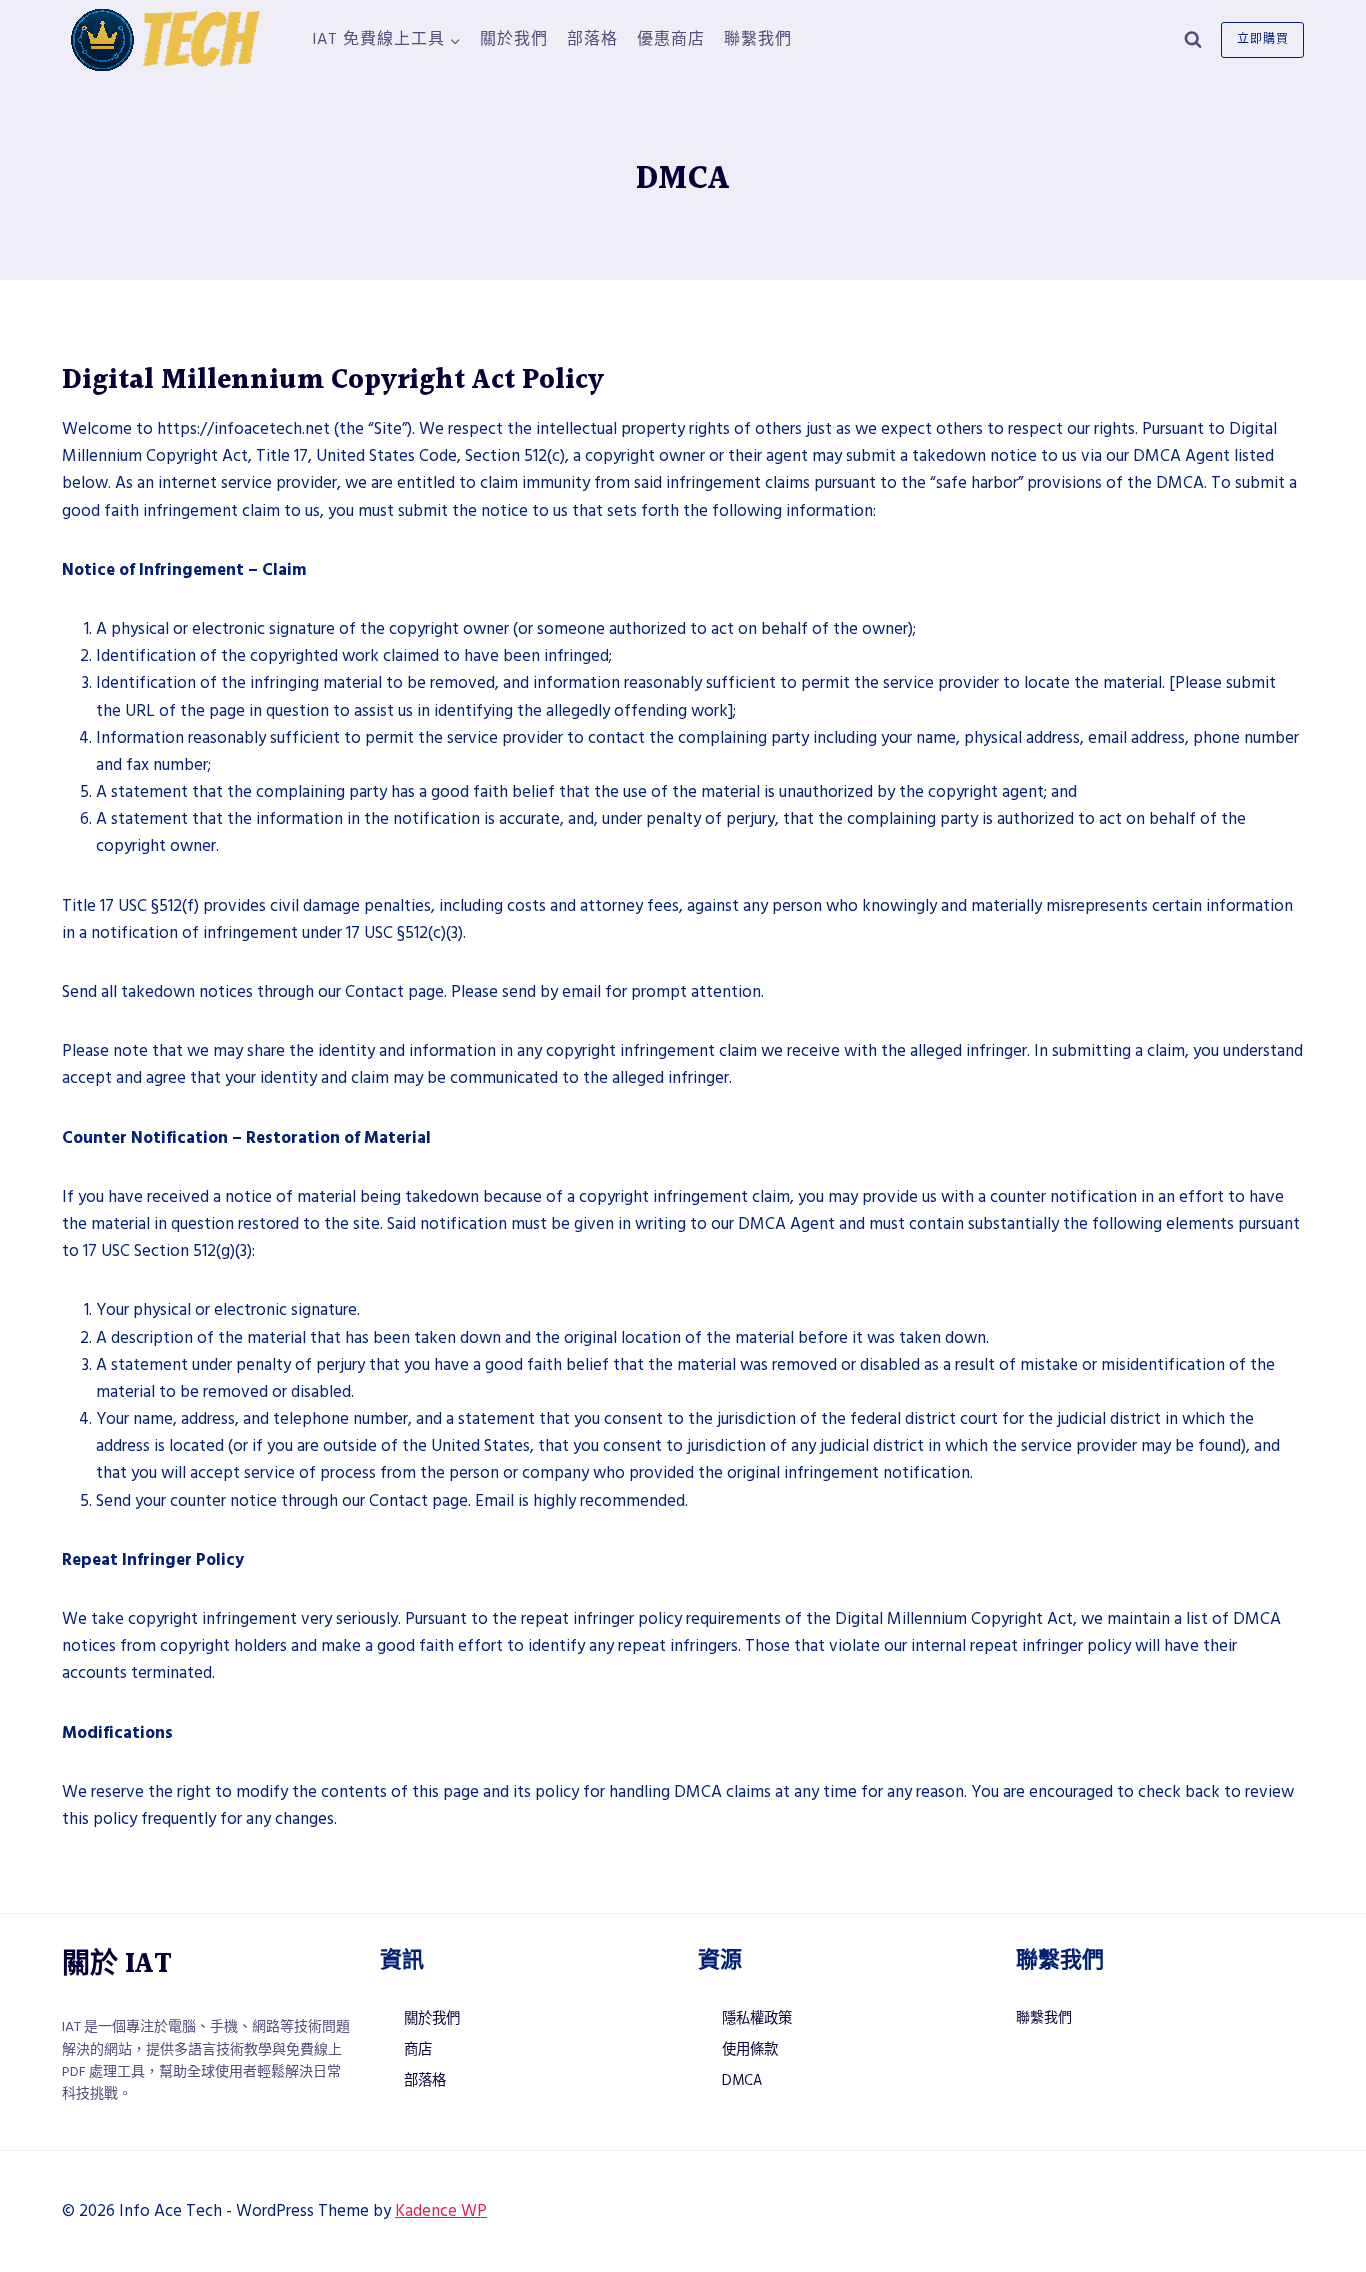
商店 (418, 2050)
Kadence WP (441, 2211)
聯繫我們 (758, 39)
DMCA (742, 2081)
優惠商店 (671, 39)
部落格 (592, 39)
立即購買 (1263, 39)
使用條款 (750, 2050)
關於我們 (514, 39)
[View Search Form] (1193, 40)
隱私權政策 (757, 2019)
